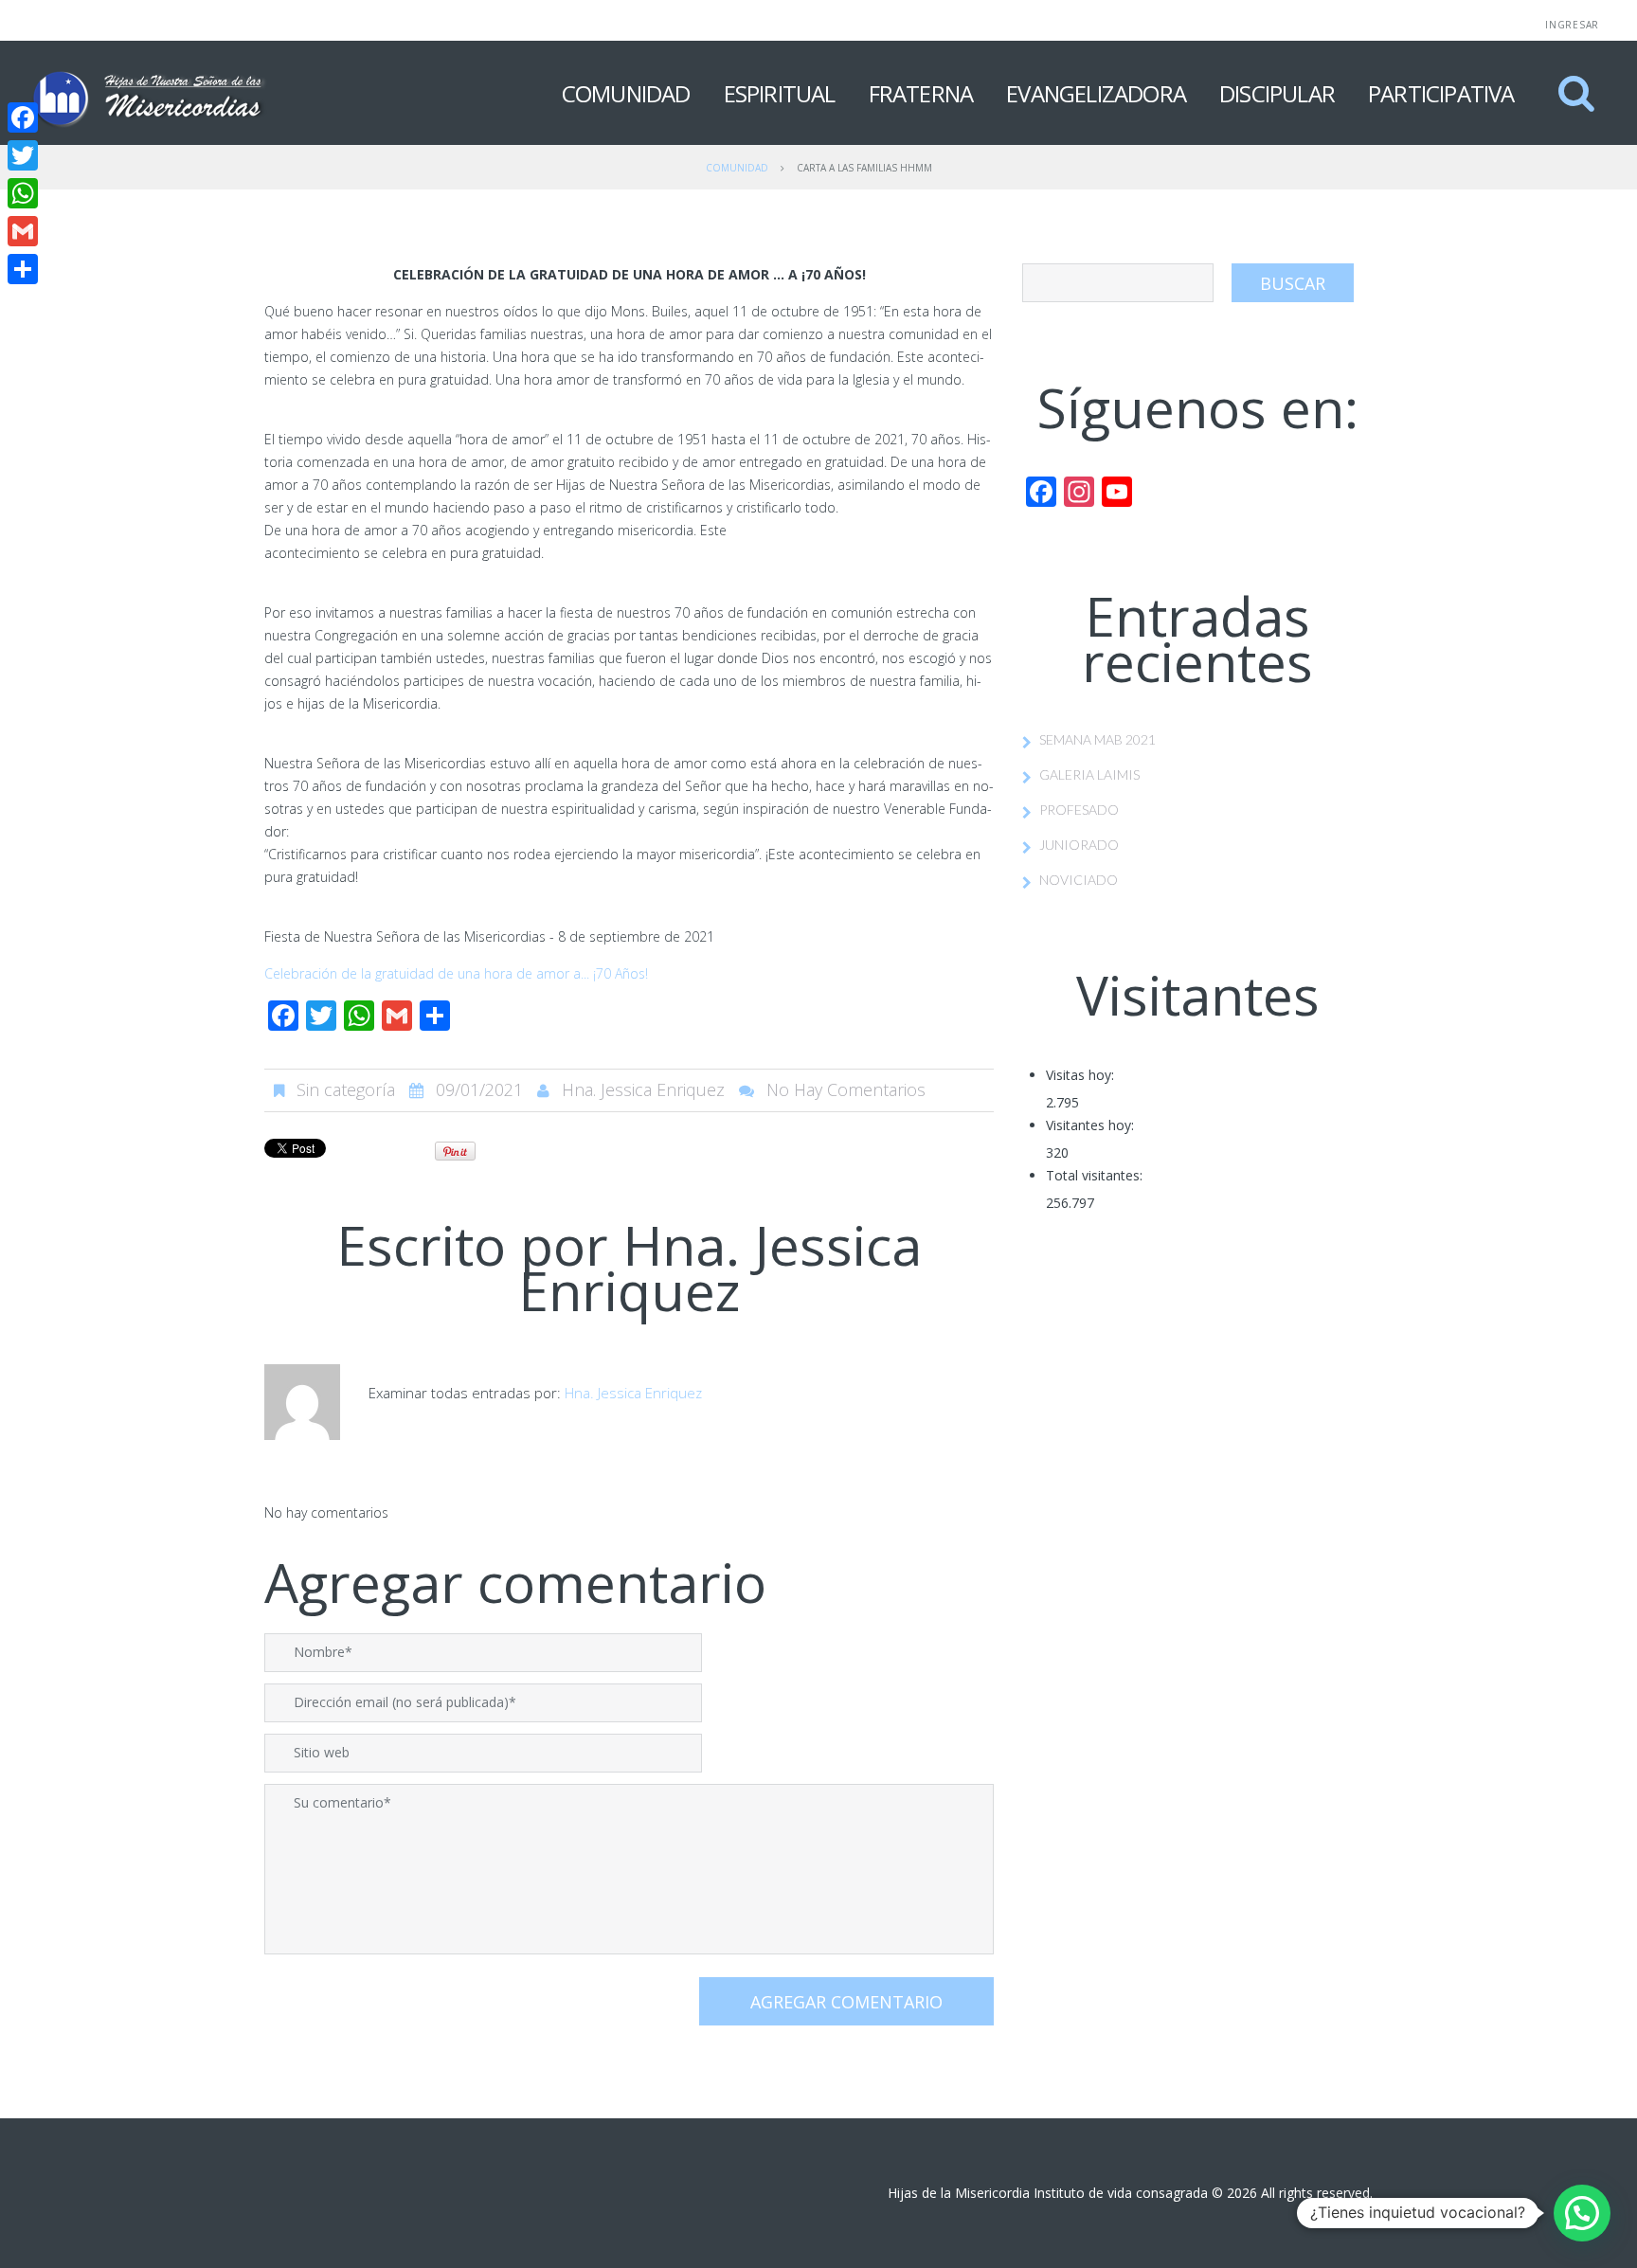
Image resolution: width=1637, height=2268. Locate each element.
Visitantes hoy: (1090, 1125)
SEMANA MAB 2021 (1097, 739)
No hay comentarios (846, 1089)
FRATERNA (921, 93)
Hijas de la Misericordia (959, 2193)
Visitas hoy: (1080, 1075)
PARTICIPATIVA (1441, 93)
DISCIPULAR (1277, 93)
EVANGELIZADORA (1096, 93)
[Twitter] (23, 155)
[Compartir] (23, 269)
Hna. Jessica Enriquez (643, 1089)
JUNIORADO (1079, 845)
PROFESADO (1079, 810)
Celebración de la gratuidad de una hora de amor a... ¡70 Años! (456, 973)
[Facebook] (23, 117)
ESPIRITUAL (780, 93)
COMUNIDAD (626, 93)
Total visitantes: (1094, 1175)
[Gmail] (23, 231)
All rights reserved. (1317, 2193)
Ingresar (1572, 25)
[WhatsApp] (23, 193)
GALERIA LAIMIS (1089, 774)
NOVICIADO (1079, 880)
